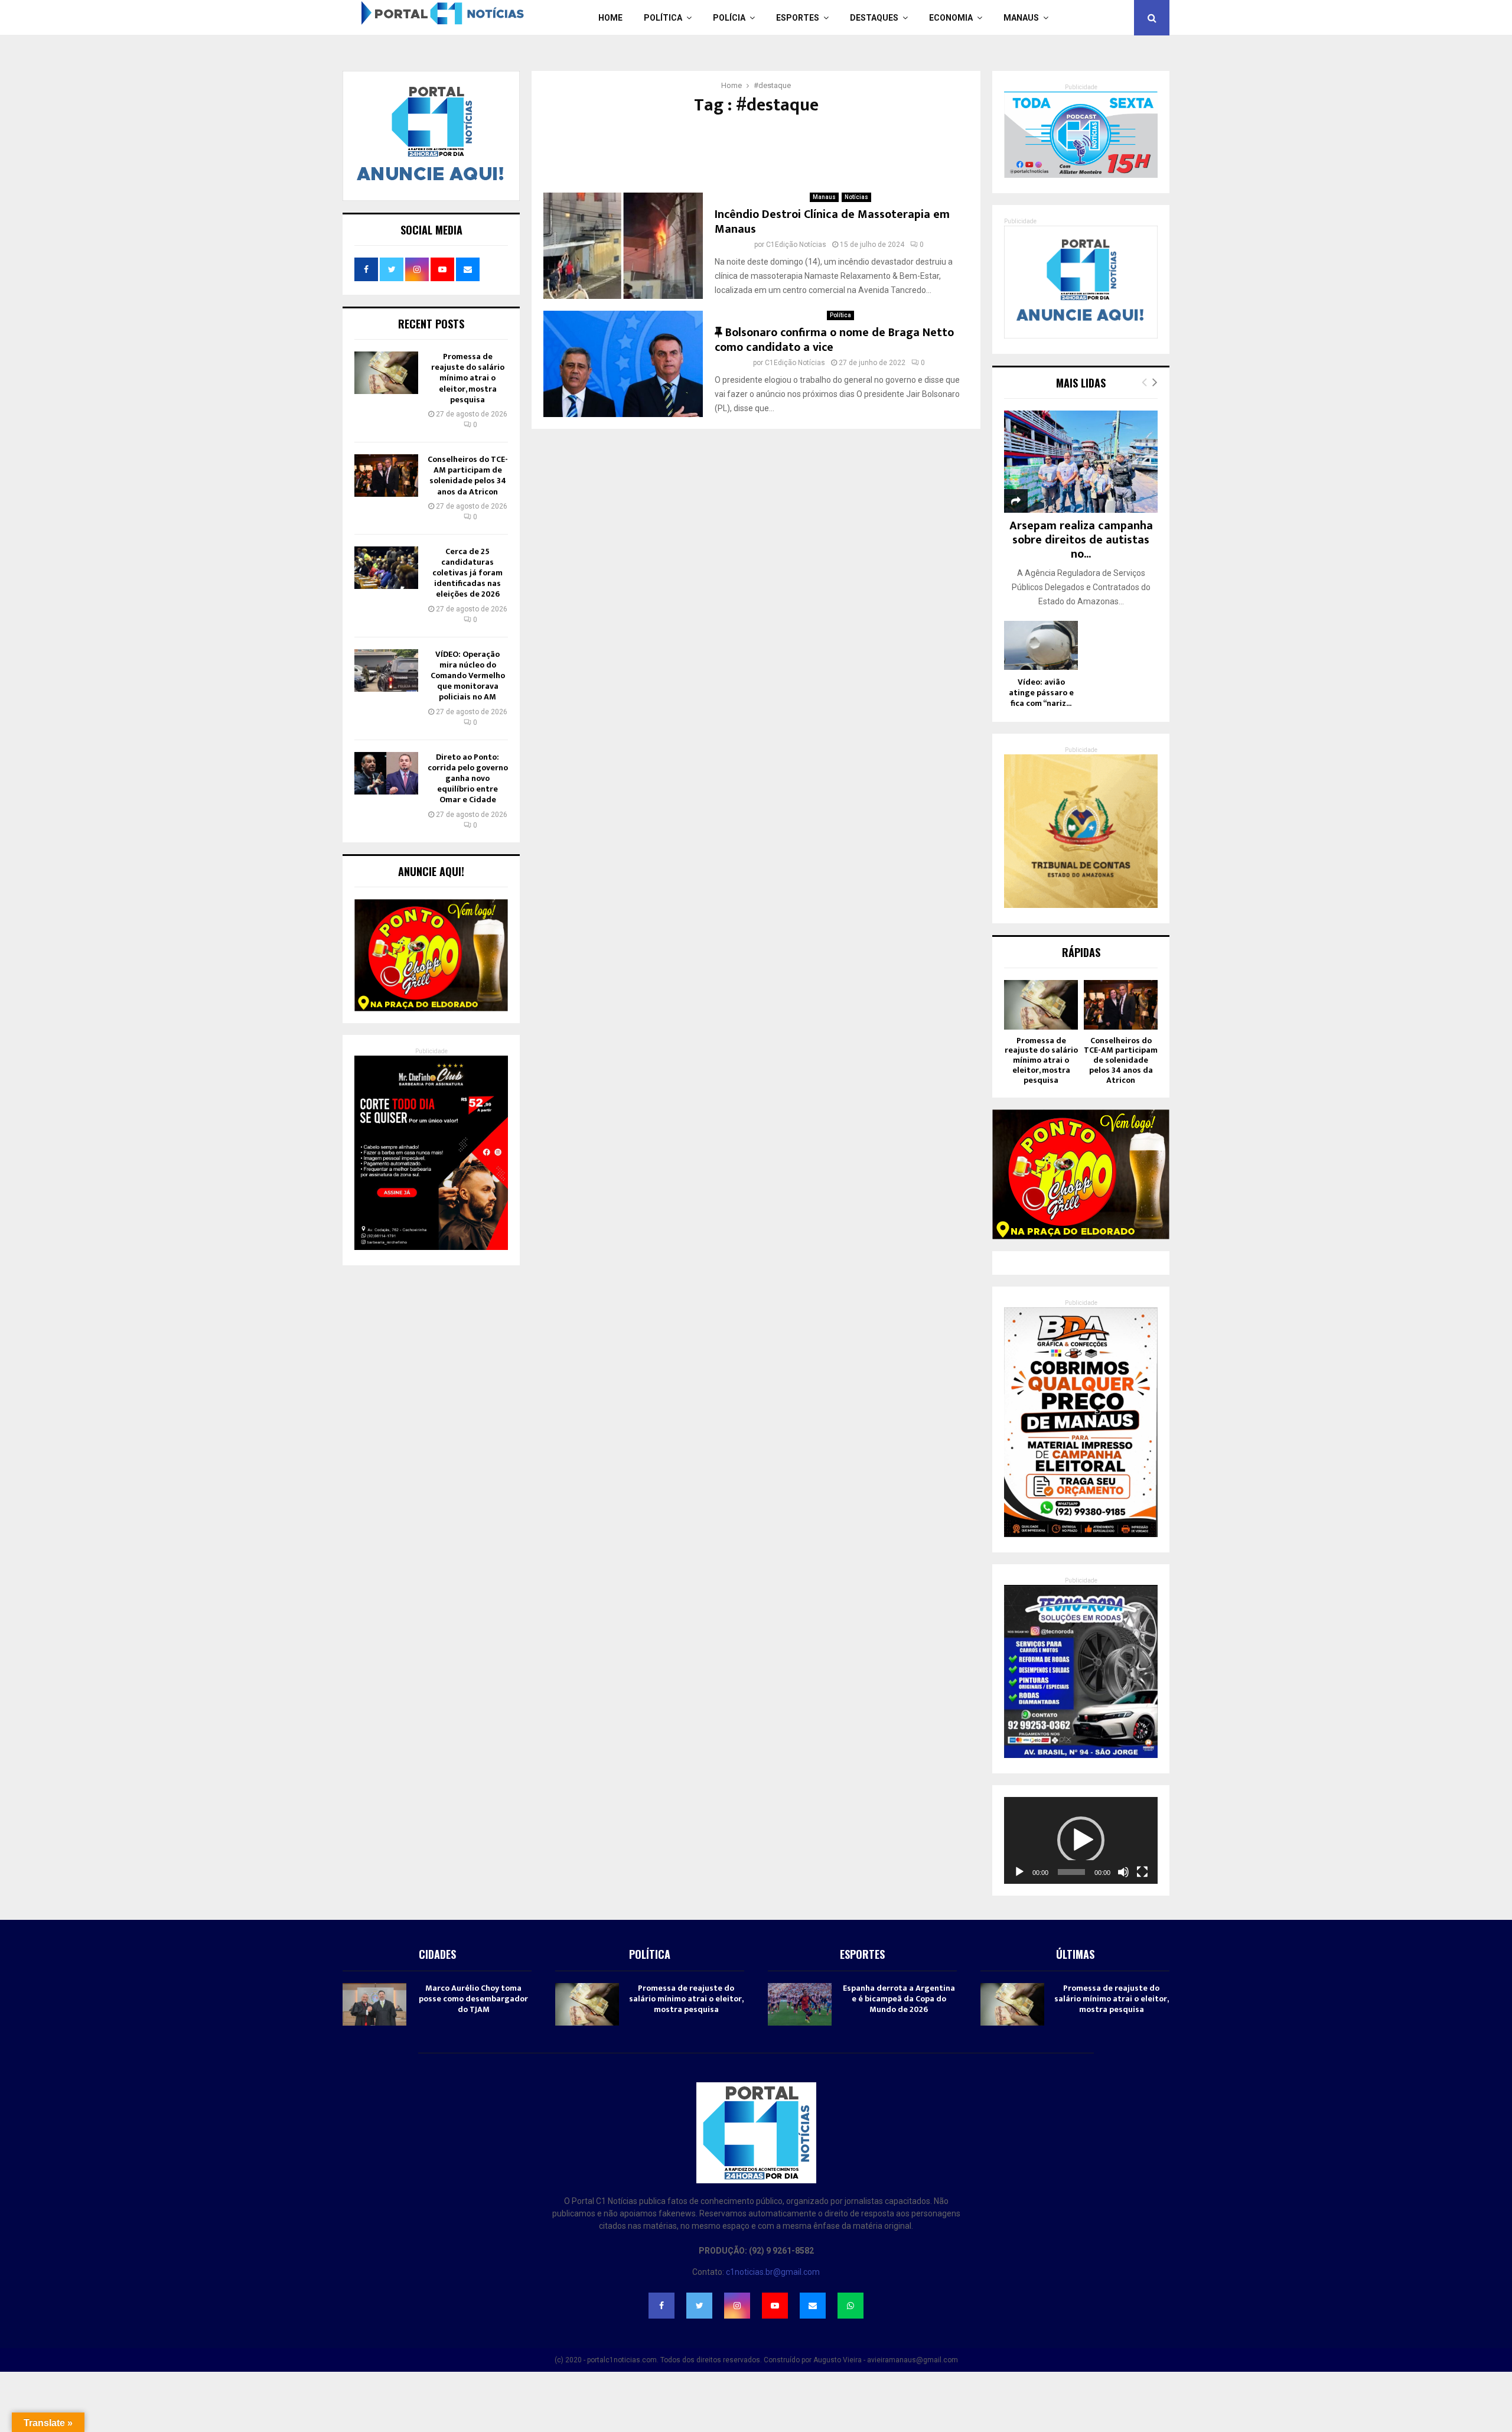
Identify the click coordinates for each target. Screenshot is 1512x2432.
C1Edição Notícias (796, 245)
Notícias (856, 197)
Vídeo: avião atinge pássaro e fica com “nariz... (1041, 693)
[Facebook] (661, 2306)
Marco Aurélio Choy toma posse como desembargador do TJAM (473, 1999)
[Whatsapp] (850, 2306)
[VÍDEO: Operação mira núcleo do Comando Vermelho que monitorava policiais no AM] (386, 670)
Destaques (874, 18)
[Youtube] (775, 2306)
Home (610, 18)
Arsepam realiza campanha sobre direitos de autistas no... (1081, 540)
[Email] (813, 2306)
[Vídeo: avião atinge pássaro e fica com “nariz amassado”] (1041, 645)
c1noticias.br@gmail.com (773, 2272)
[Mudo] (1123, 1872)
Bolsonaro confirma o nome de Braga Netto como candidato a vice (834, 340)
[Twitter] (699, 2306)
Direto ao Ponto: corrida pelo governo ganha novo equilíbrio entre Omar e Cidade (468, 779)
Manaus (1021, 18)
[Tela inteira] (1142, 1872)
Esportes (798, 18)
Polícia (729, 18)
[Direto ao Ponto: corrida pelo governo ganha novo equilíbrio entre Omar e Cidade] (386, 773)
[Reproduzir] (1019, 1872)
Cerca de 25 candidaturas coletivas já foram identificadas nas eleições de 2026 (467, 573)
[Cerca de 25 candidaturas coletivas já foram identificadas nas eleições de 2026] (386, 568)
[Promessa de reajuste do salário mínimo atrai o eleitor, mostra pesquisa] (386, 373)
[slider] (1071, 1872)
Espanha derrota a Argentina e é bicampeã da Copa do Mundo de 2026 (899, 1999)
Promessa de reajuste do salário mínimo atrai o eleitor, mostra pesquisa (468, 378)
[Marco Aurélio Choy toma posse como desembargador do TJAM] (374, 2004)
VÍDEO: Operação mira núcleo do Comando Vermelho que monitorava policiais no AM (468, 676)
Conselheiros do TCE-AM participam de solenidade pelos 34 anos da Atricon (468, 476)
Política (663, 18)
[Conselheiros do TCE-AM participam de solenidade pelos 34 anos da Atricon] (386, 476)
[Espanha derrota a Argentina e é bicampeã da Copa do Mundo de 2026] (800, 2004)
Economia (951, 18)
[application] (1081, 1840)
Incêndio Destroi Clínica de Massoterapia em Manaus (832, 222)
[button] (1081, 1840)
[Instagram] (737, 2306)
